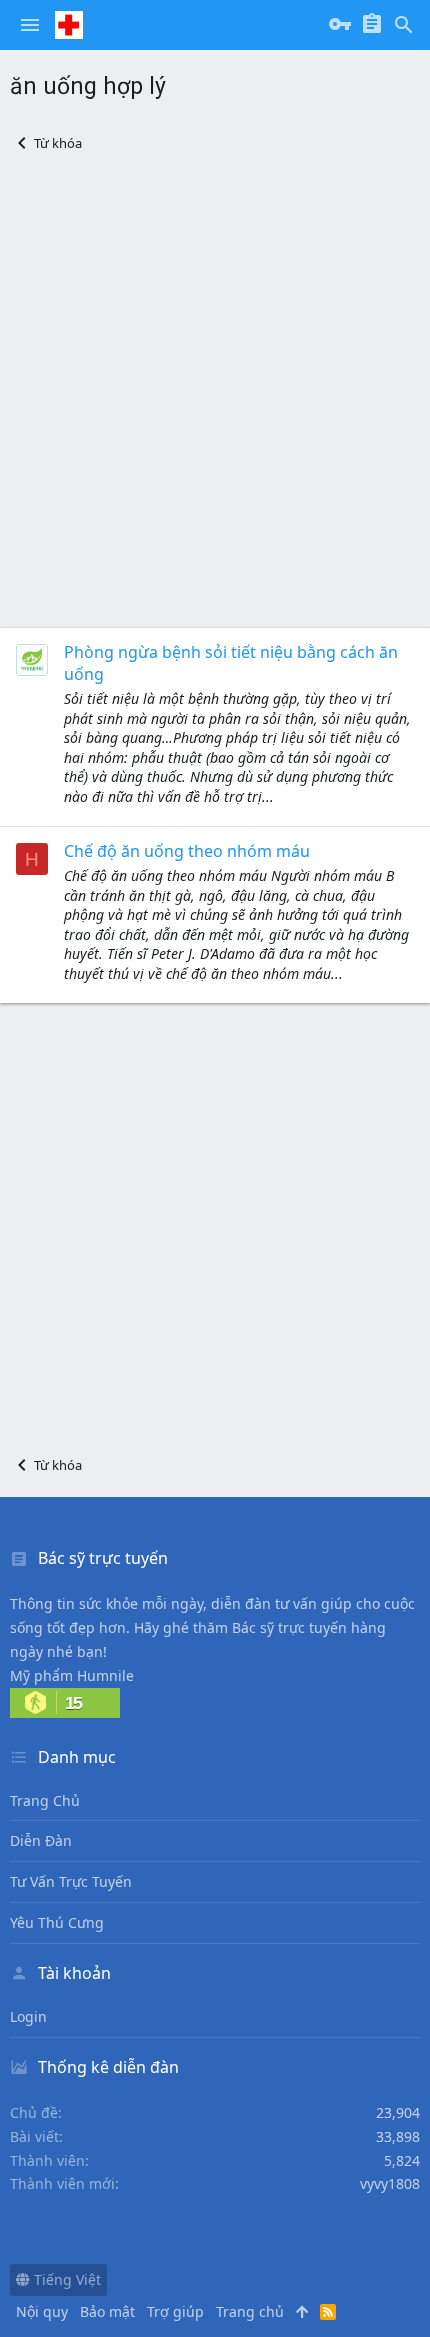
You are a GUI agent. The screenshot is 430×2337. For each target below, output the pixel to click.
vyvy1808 (390, 2183)
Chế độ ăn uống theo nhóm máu (187, 851)
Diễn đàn (41, 1840)
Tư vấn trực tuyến (71, 1881)
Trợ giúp (175, 2311)
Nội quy (42, 2311)
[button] (30, 25)
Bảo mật (107, 2311)
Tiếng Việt (65, 2279)
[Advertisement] (215, 390)
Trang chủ (45, 1800)
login (28, 2016)
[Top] (302, 2312)
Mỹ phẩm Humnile (72, 1675)
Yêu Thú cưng (57, 1922)
